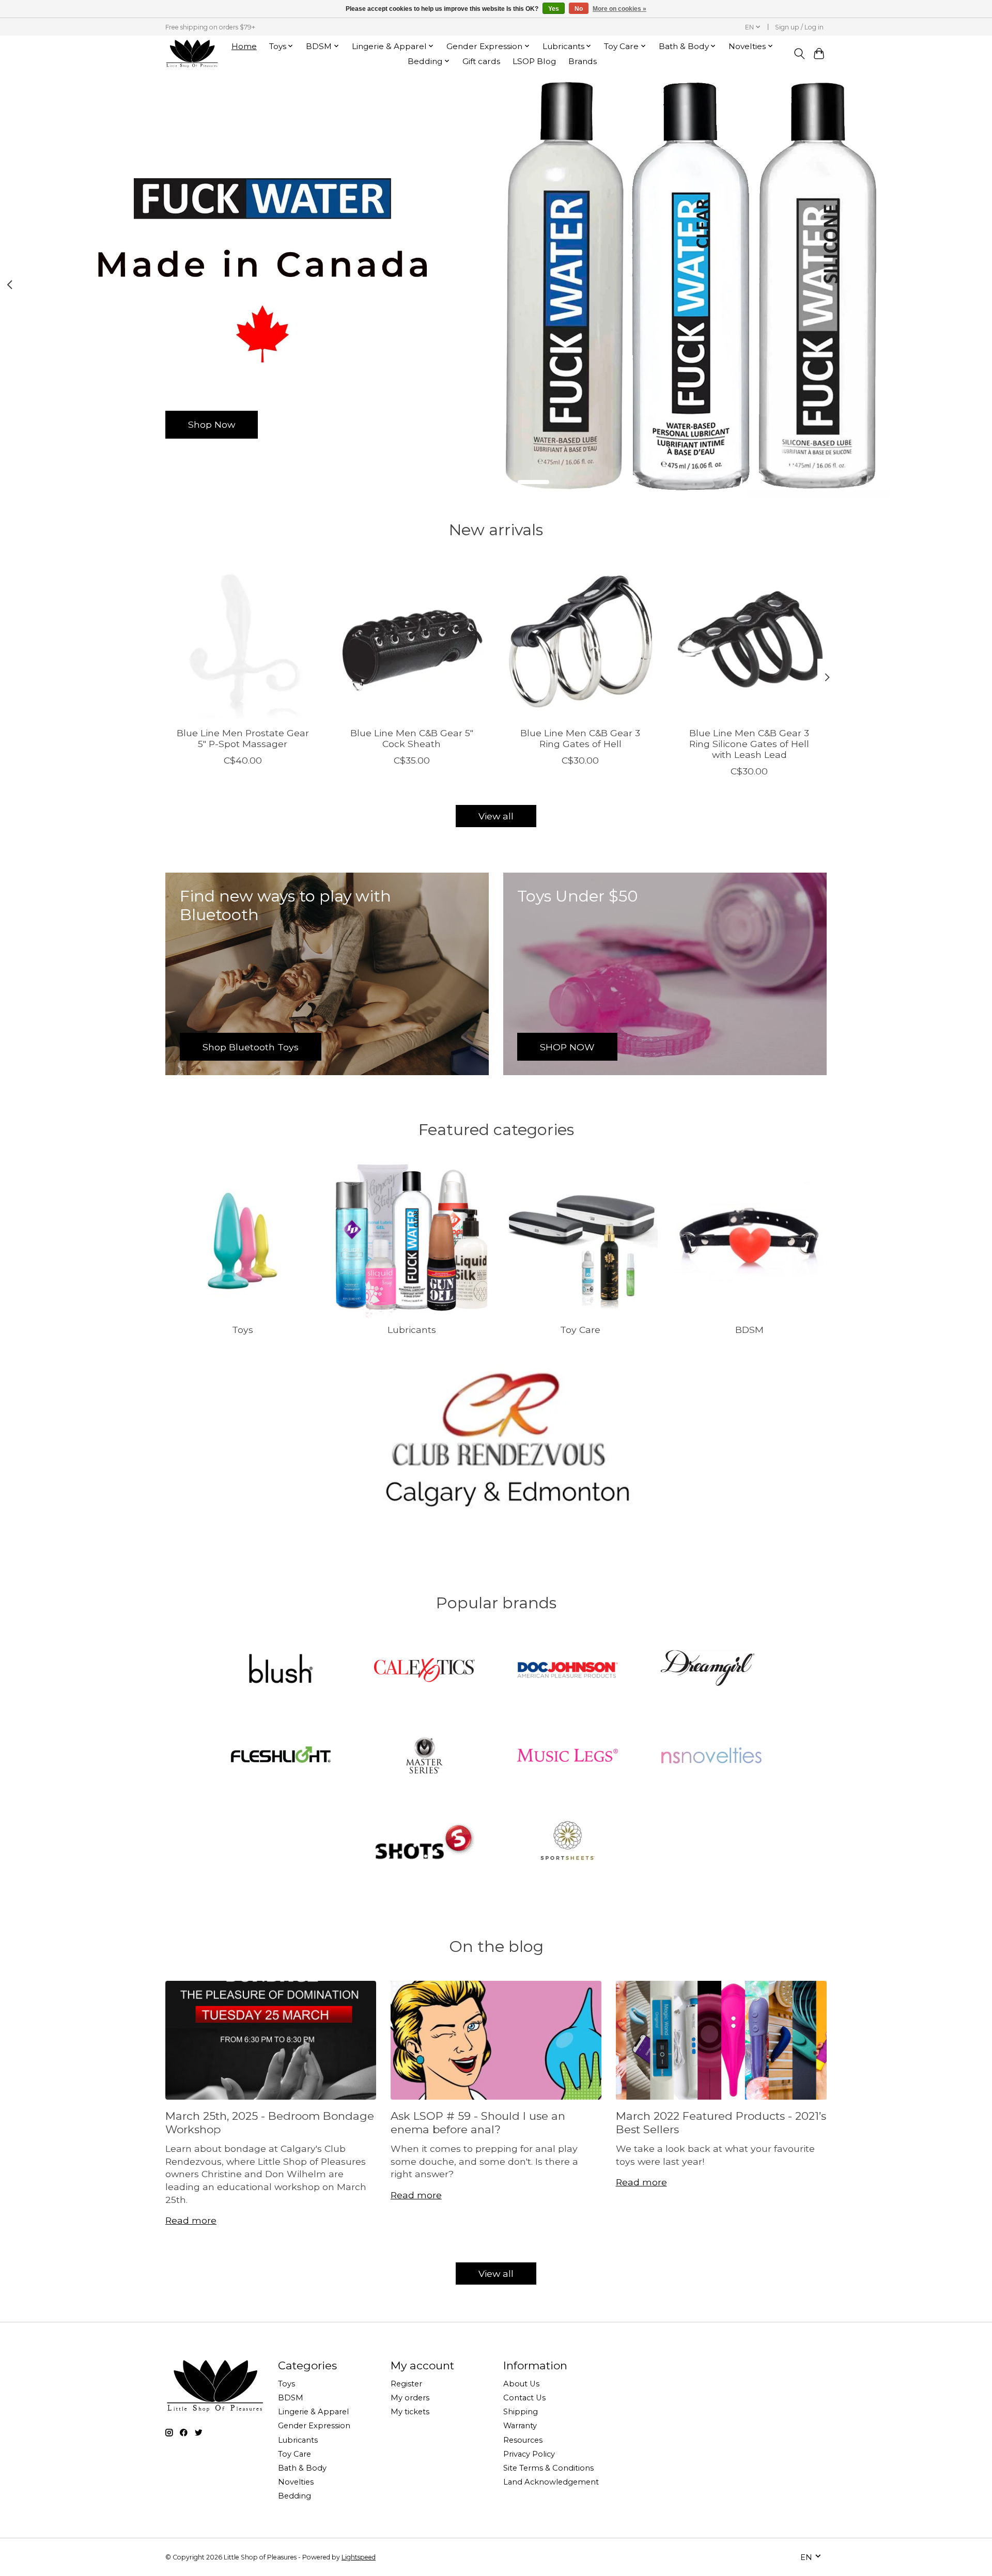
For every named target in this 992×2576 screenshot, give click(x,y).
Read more (191, 2220)
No (579, 9)
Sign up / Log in (799, 27)
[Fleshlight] (281, 1757)
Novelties (296, 2482)
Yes (554, 9)
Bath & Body (302, 2468)
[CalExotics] (424, 1671)
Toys (243, 1330)
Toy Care (580, 1330)
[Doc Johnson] (568, 1671)
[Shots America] (424, 1842)
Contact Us (524, 2398)
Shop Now (212, 424)
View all (496, 816)
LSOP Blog (534, 61)
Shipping (521, 2412)
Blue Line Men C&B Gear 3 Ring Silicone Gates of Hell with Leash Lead (749, 744)
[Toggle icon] (799, 54)
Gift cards (481, 61)
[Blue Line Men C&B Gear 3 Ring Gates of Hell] (580, 641)
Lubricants (412, 1330)
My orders (410, 2398)
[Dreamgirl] (711, 1671)
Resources (523, 2440)
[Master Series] (424, 1757)
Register (406, 2384)
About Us (521, 2384)
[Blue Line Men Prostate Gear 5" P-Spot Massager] (243, 641)
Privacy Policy (529, 2454)
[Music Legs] (568, 1757)
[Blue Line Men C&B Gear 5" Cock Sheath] (412, 641)
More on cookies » (619, 9)
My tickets (410, 2412)
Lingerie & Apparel (313, 2412)
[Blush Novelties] (281, 1671)
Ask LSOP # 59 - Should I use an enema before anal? (478, 2122)
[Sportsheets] (568, 1842)
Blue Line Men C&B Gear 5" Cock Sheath (412, 738)
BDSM (749, 1330)
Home (244, 46)
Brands (583, 61)
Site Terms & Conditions (548, 2468)
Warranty (520, 2426)
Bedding (295, 2496)
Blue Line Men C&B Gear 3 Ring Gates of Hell (580, 738)
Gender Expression (314, 2426)
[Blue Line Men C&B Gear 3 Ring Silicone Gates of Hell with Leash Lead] (749, 641)
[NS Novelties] (711, 1757)
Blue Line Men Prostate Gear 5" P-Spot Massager (243, 738)
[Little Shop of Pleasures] (192, 53)
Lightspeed (359, 2557)
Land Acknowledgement (551, 2482)
